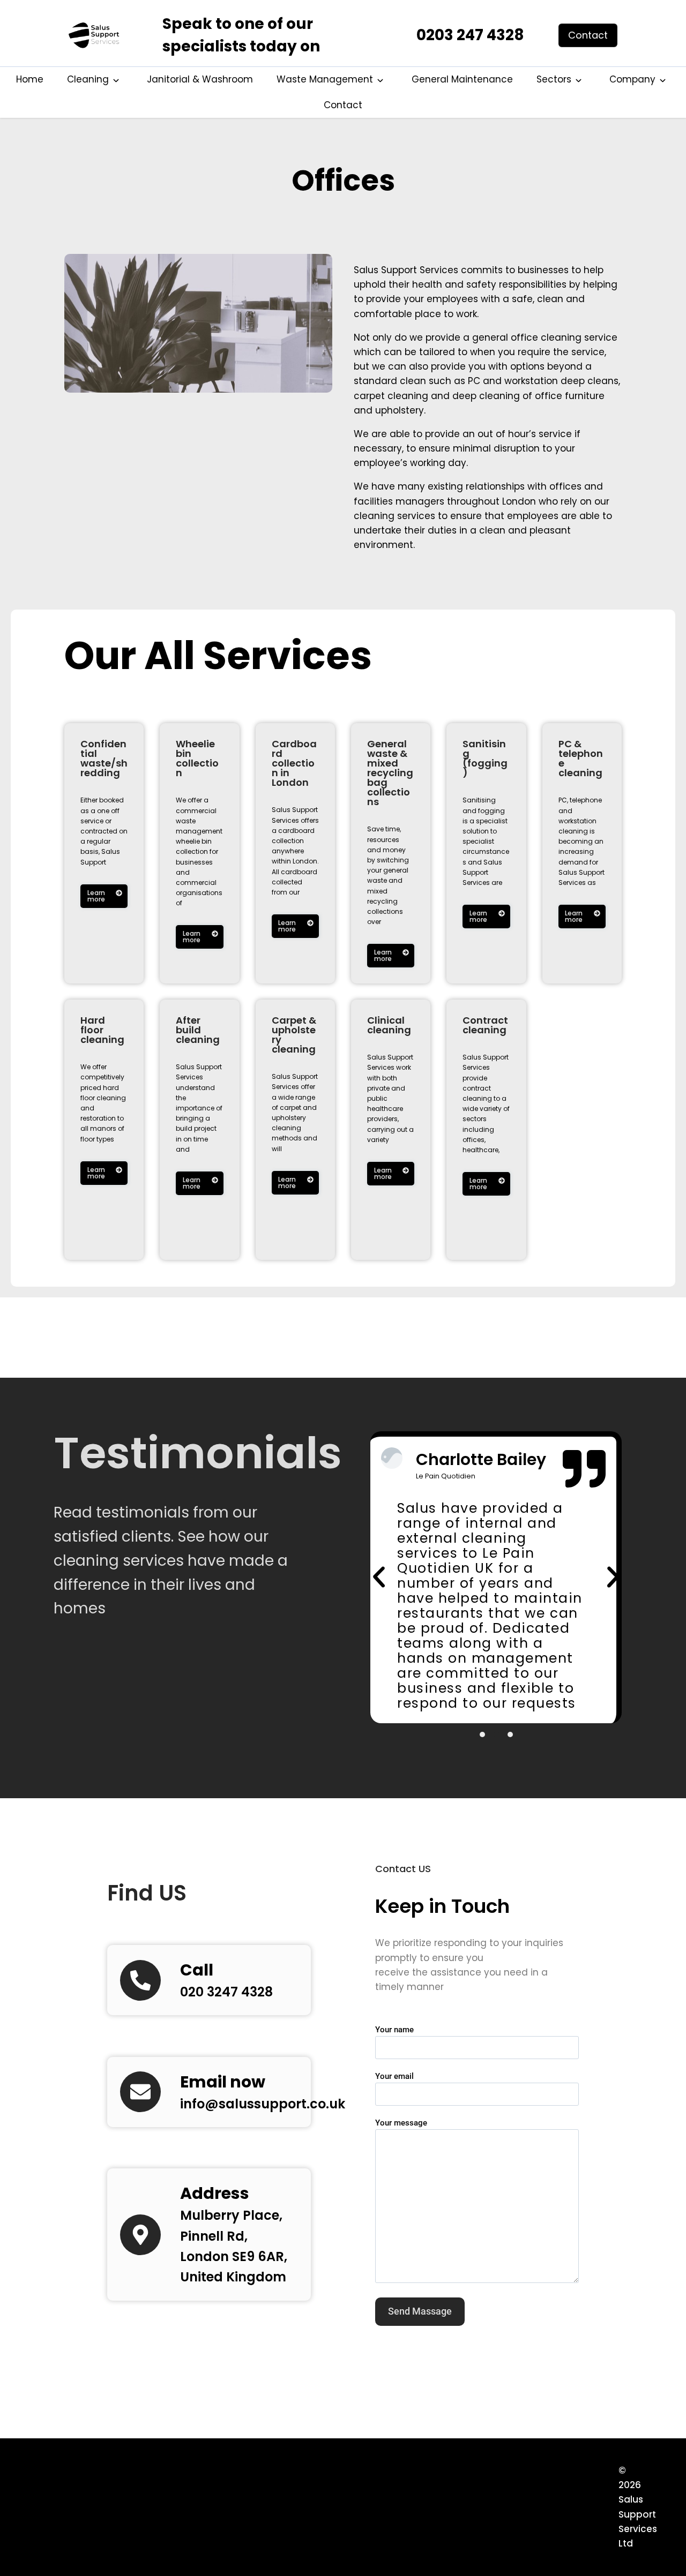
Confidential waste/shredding (104, 758)
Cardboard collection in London (294, 763)
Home (30, 79)
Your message (401, 2123)
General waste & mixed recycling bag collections (390, 773)
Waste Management (325, 79)
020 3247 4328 (226, 1992)
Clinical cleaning (389, 1025)
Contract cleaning (485, 1025)
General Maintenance (462, 79)
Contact (343, 105)
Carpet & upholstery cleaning (294, 1035)
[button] (379, 1577)
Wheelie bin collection (197, 758)
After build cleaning (198, 1030)
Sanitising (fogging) (485, 758)
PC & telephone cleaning (581, 758)
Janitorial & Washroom (200, 79)
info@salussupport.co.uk (263, 2104)
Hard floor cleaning (102, 1030)
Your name (394, 2030)
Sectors (554, 79)
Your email (394, 2076)
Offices (343, 181)
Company (632, 79)
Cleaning (88, 79)
